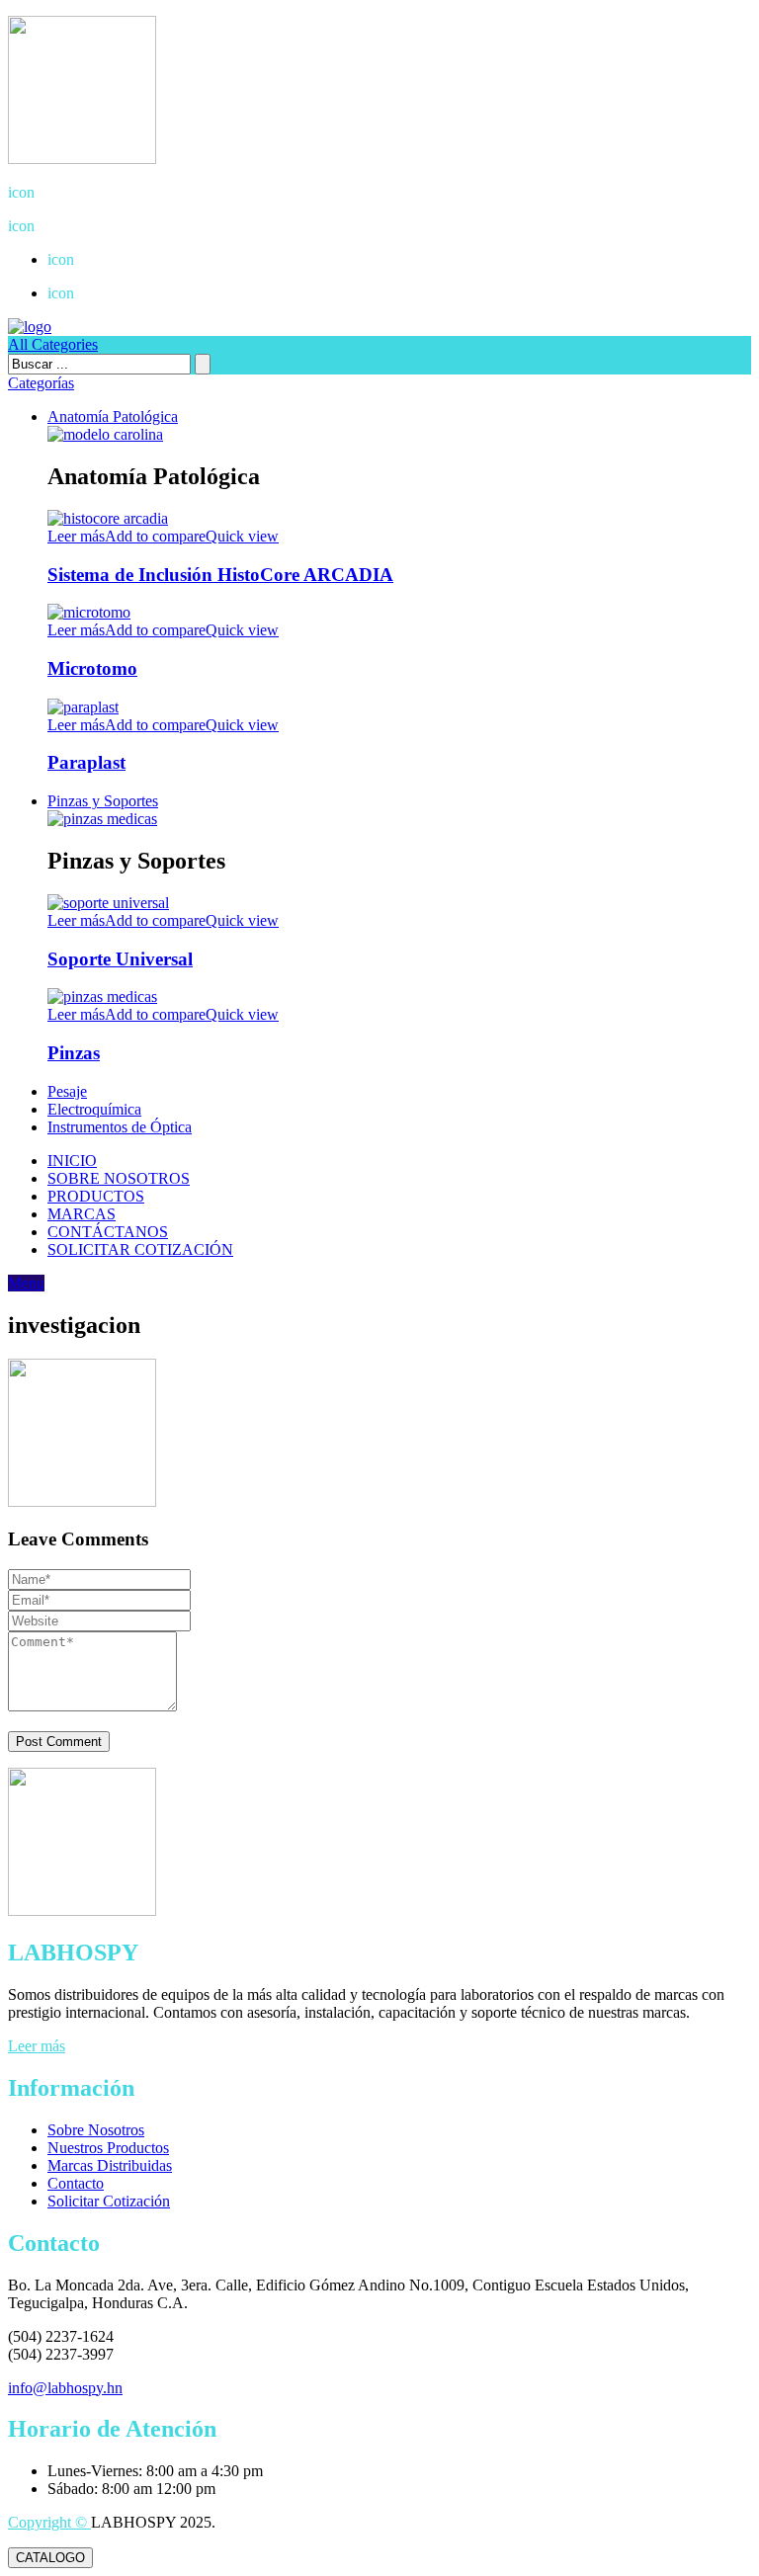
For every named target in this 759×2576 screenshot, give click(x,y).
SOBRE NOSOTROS (119, 1178)
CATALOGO (50, 2558)
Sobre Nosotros (96, 2130)
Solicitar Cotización (109, 2201)
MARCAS (82, 1214)
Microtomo (92, 668)
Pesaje (67, 1091)
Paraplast (86, 762)
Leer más (37, 2046)
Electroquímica (94, 1109)
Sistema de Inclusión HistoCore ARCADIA (220, 575)
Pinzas (74, 1053)
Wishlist (87, 259)
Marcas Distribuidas (110, 2165)
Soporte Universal (120, 959)
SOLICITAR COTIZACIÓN (140, 1249)
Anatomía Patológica (113, 416)
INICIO (72, 1161)
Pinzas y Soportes (103, 801)
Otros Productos (111, 293)
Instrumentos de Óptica (120, 1127)
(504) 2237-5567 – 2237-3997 (118, 192)
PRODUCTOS (96, 1196)
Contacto (76, 2183)
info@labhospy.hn (81, 226)
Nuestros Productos (108, 2148)
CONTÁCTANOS (108, 1232)
